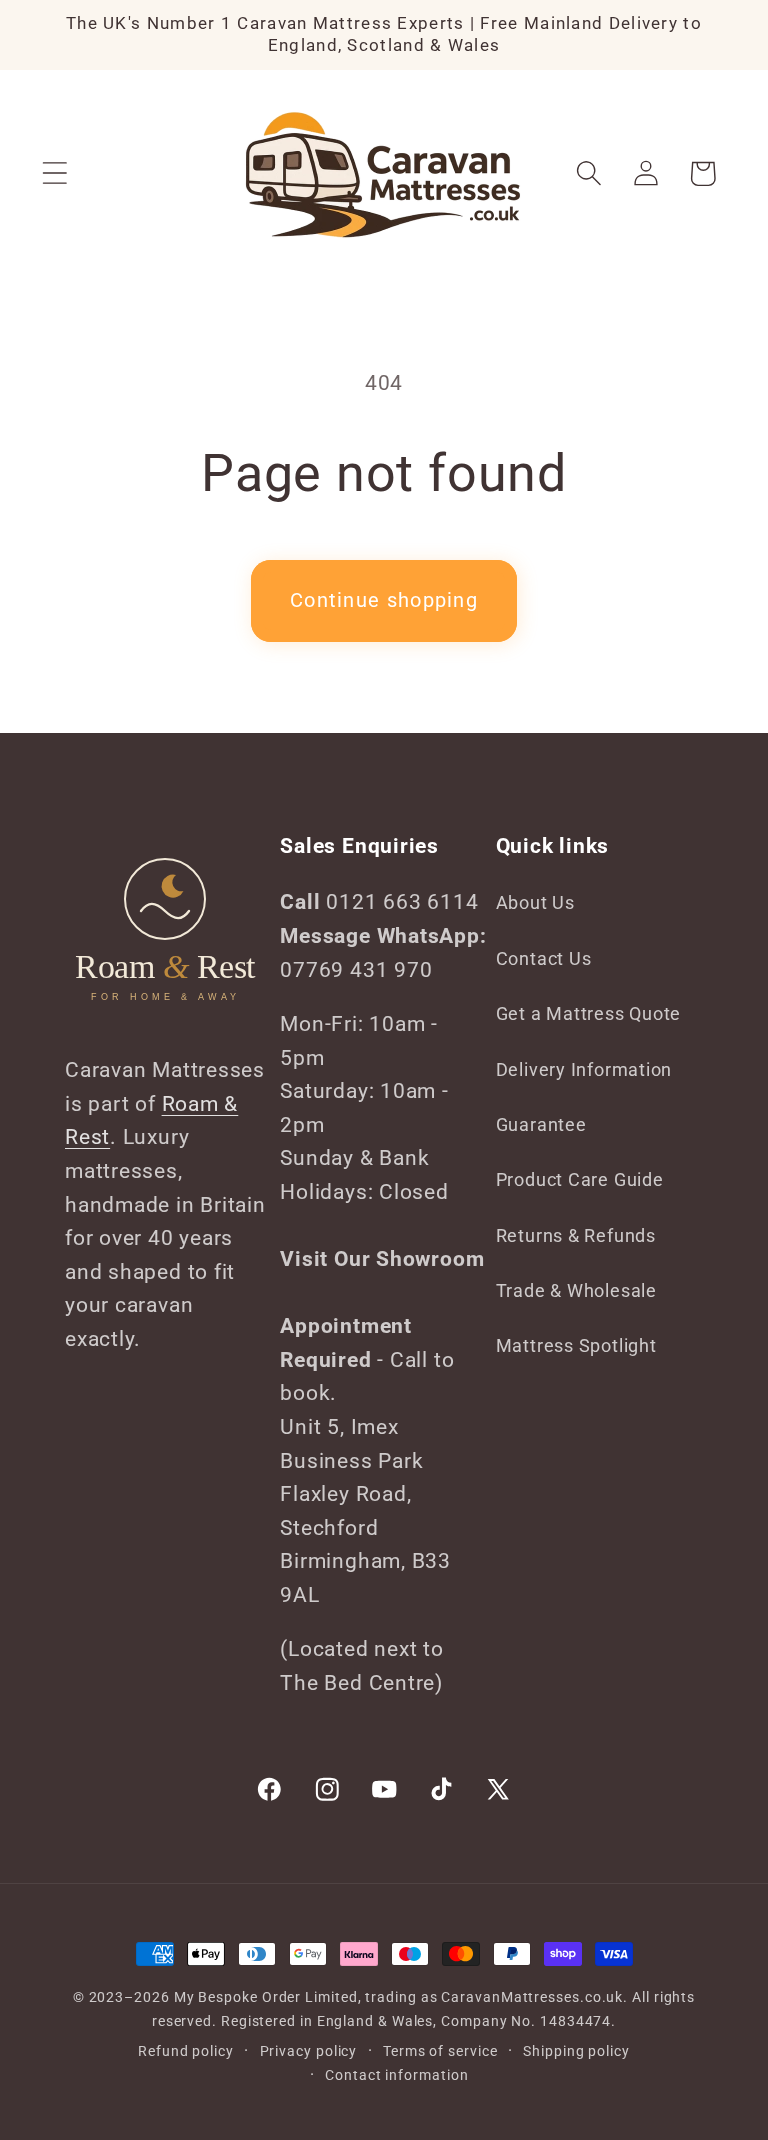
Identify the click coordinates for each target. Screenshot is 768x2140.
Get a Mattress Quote (589, 1013)
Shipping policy (576, 2051)
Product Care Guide (580, 1179)
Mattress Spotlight (576, 1345)
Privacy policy (309, 2051)
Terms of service (440, 2051)
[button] (54, 173)
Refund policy (186, 2051)
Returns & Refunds (576, 1235)
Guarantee (541, 1124)
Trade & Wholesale (576, 1290)
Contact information (396, 2075)
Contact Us (544, 958)
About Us (535, 902)
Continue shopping (384, 600)
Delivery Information (584, 1069)
